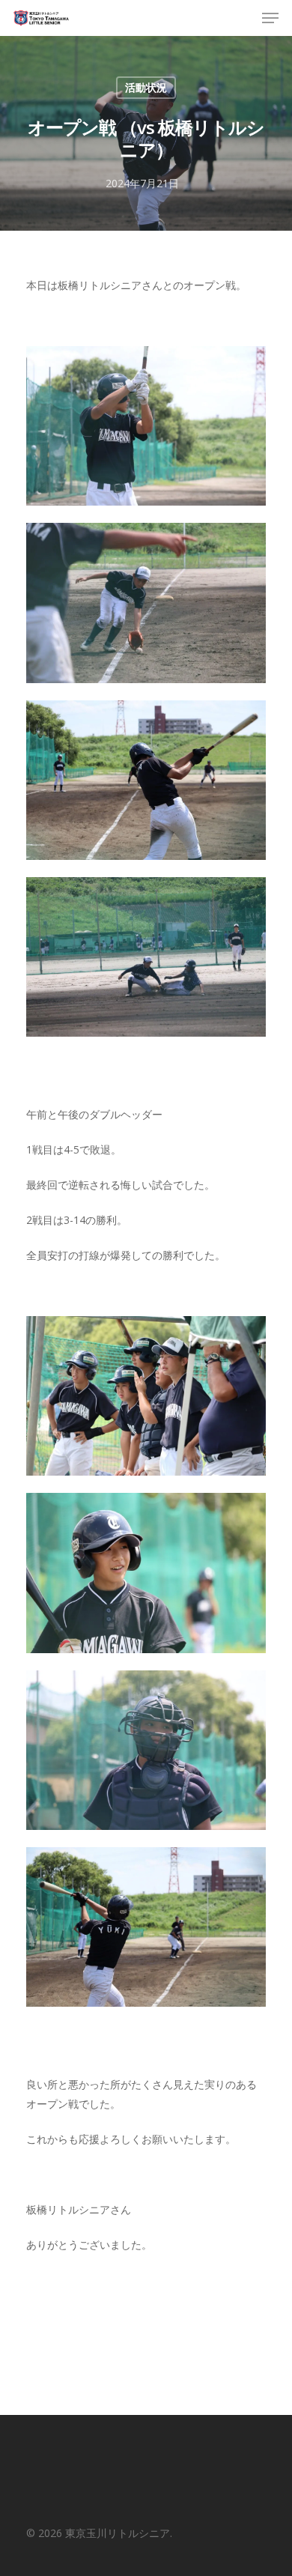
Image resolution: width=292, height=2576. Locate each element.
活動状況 (146, 87)
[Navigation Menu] (270, 18)
